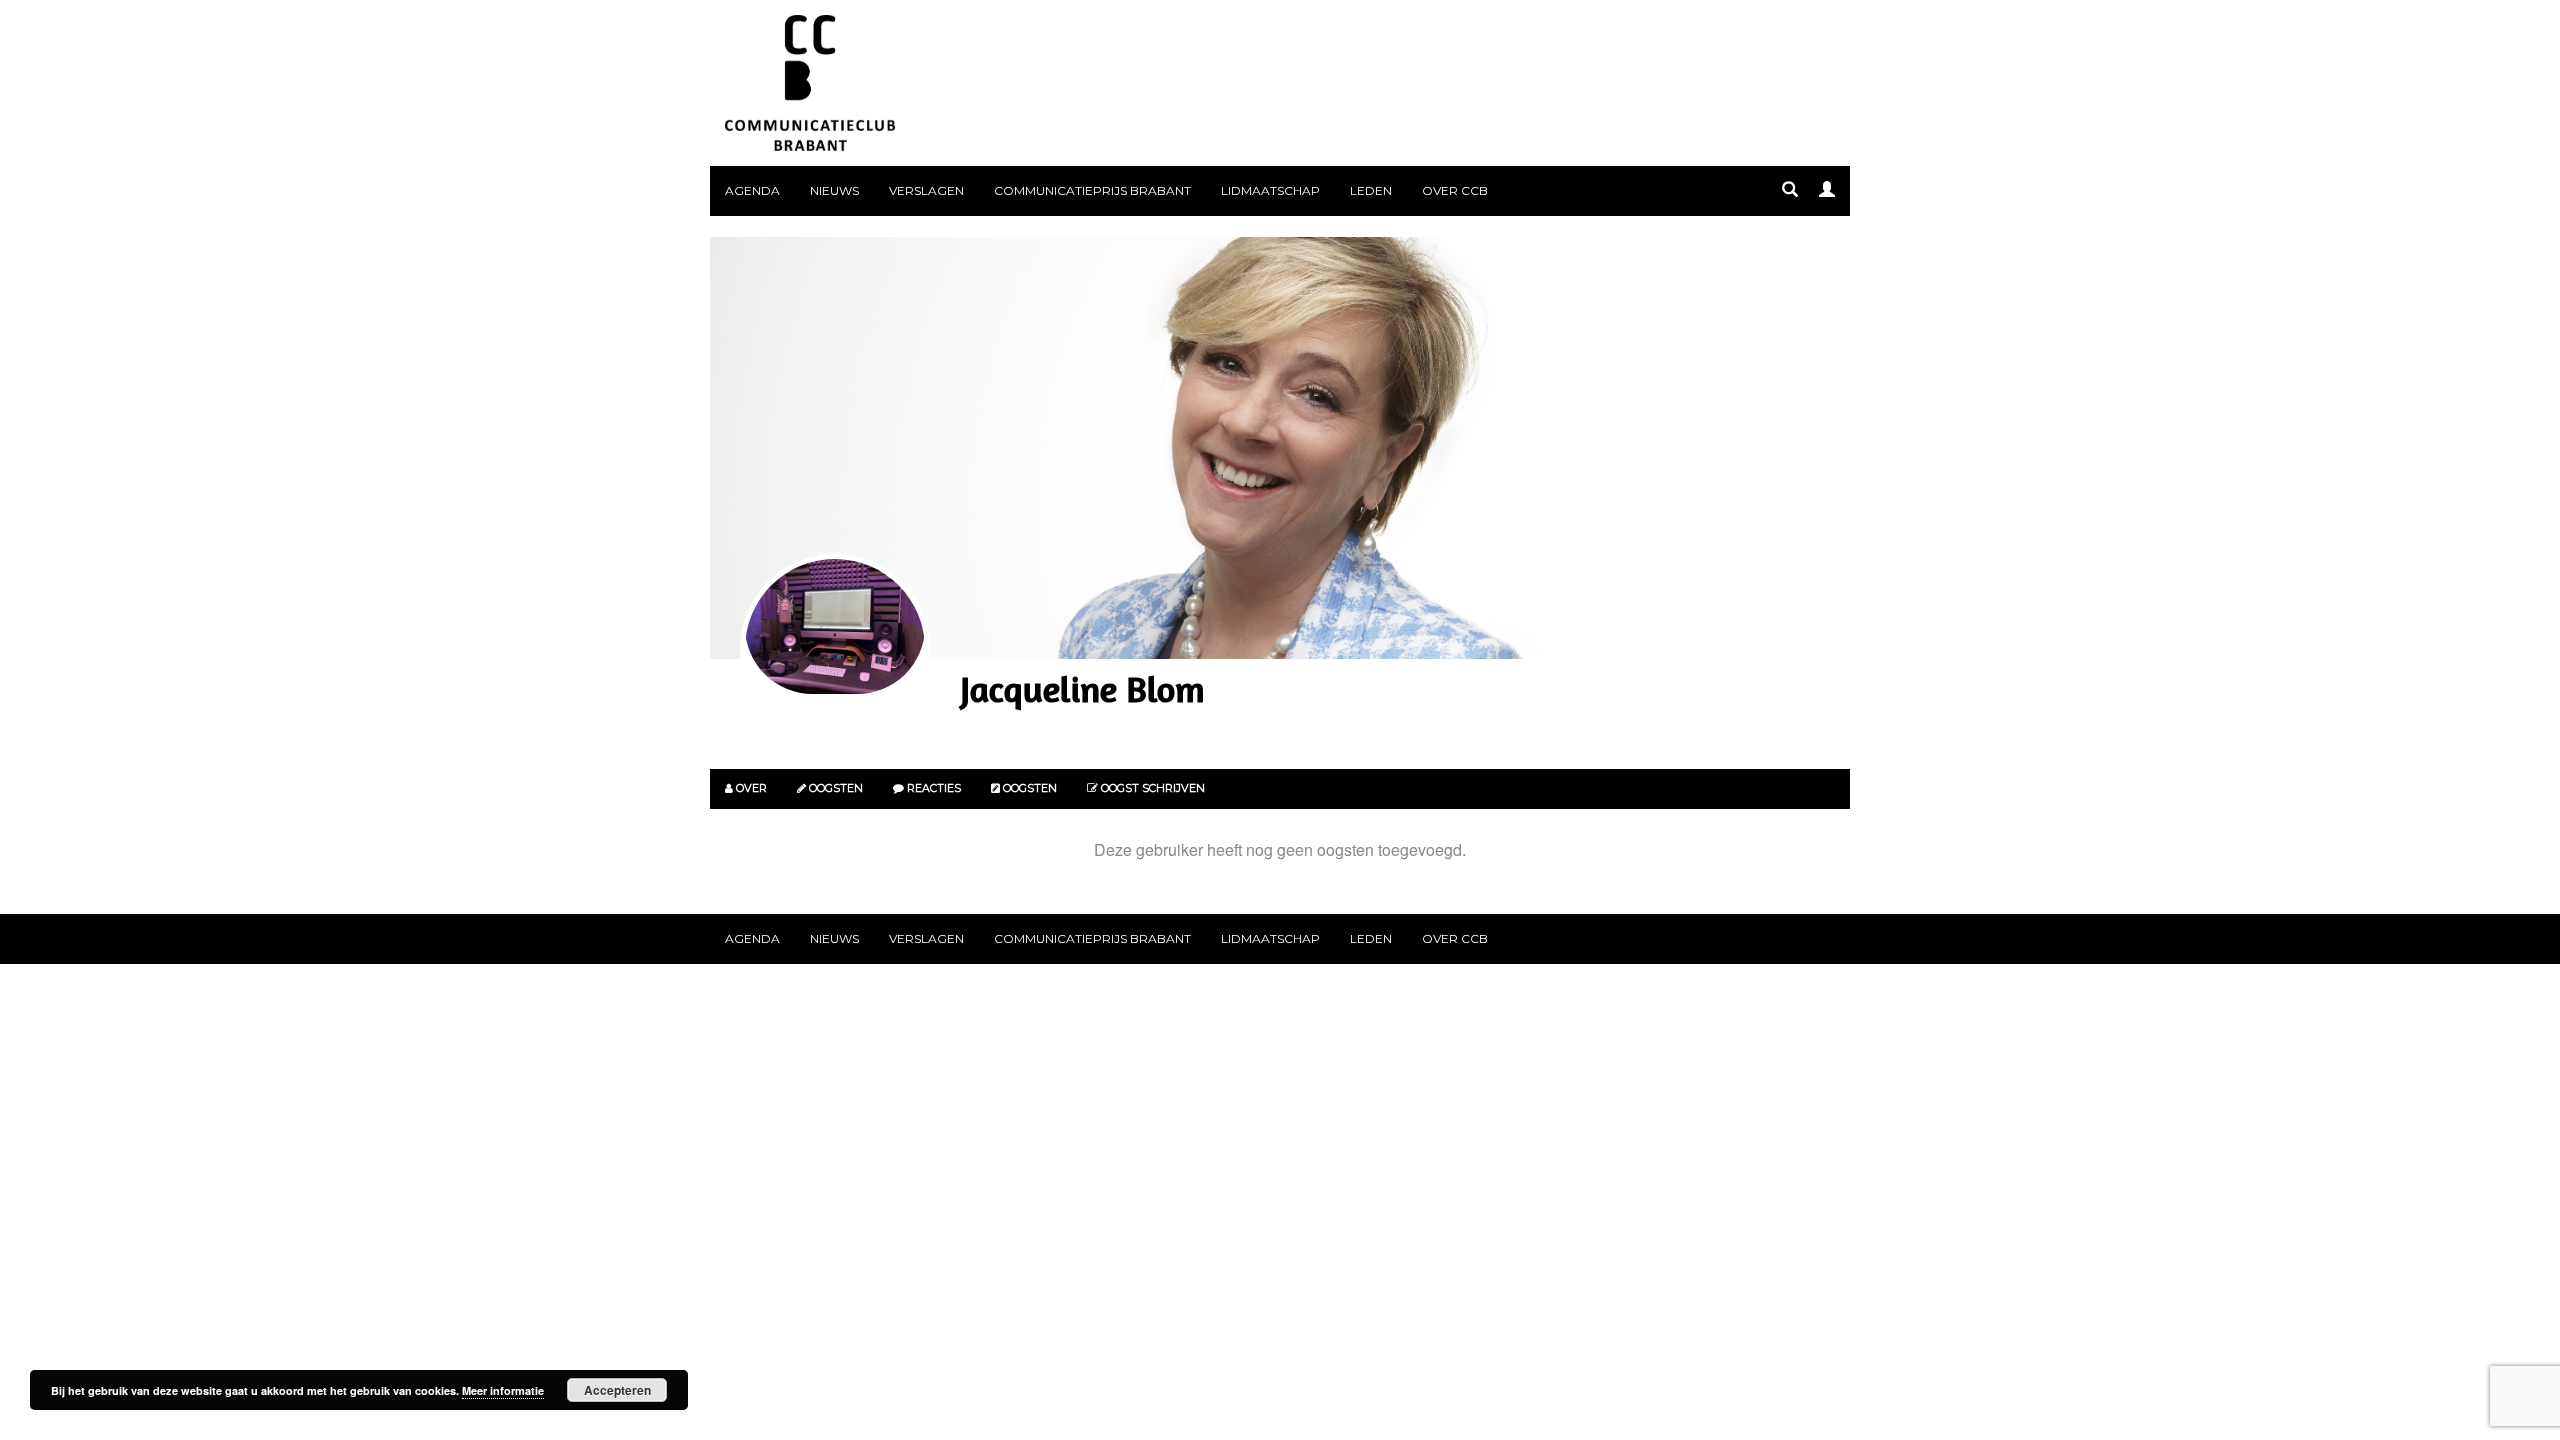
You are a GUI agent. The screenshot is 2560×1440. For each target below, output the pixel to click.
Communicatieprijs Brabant (1092, 190)
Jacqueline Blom (1082, 688)
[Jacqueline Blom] (835, 649)
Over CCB (1455, 190)
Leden (1371, 190)
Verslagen (926, 190)
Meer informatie (503, 1390)
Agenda (752, 190)
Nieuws (834, 190)
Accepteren (617, 1390)
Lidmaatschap (1270, 190)
